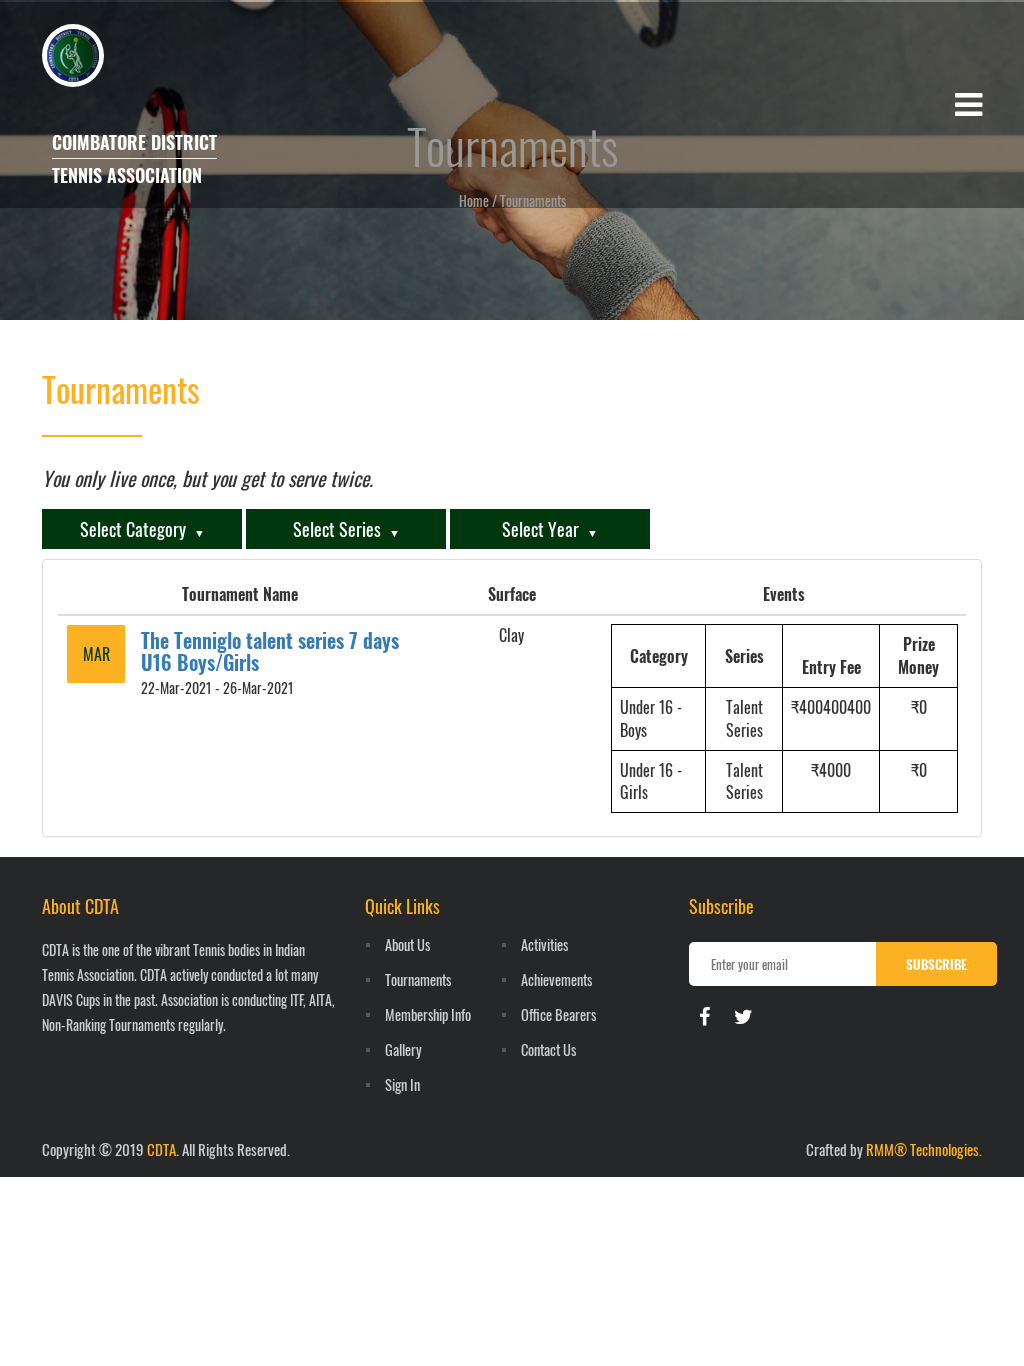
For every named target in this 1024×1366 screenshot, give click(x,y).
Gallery (403, 1049)
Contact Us (548, 1049)
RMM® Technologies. (924, 1149)
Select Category (133, 529)
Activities (544, 944)
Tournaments (418, 979)
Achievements (556, 979)
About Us (407, 944)
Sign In (402, 1084)
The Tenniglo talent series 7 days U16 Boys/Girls (270, 651)
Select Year (540, 529)
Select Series (337, 529)
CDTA (161, 1149)
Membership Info (428, 1014)
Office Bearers (558, 1014)
